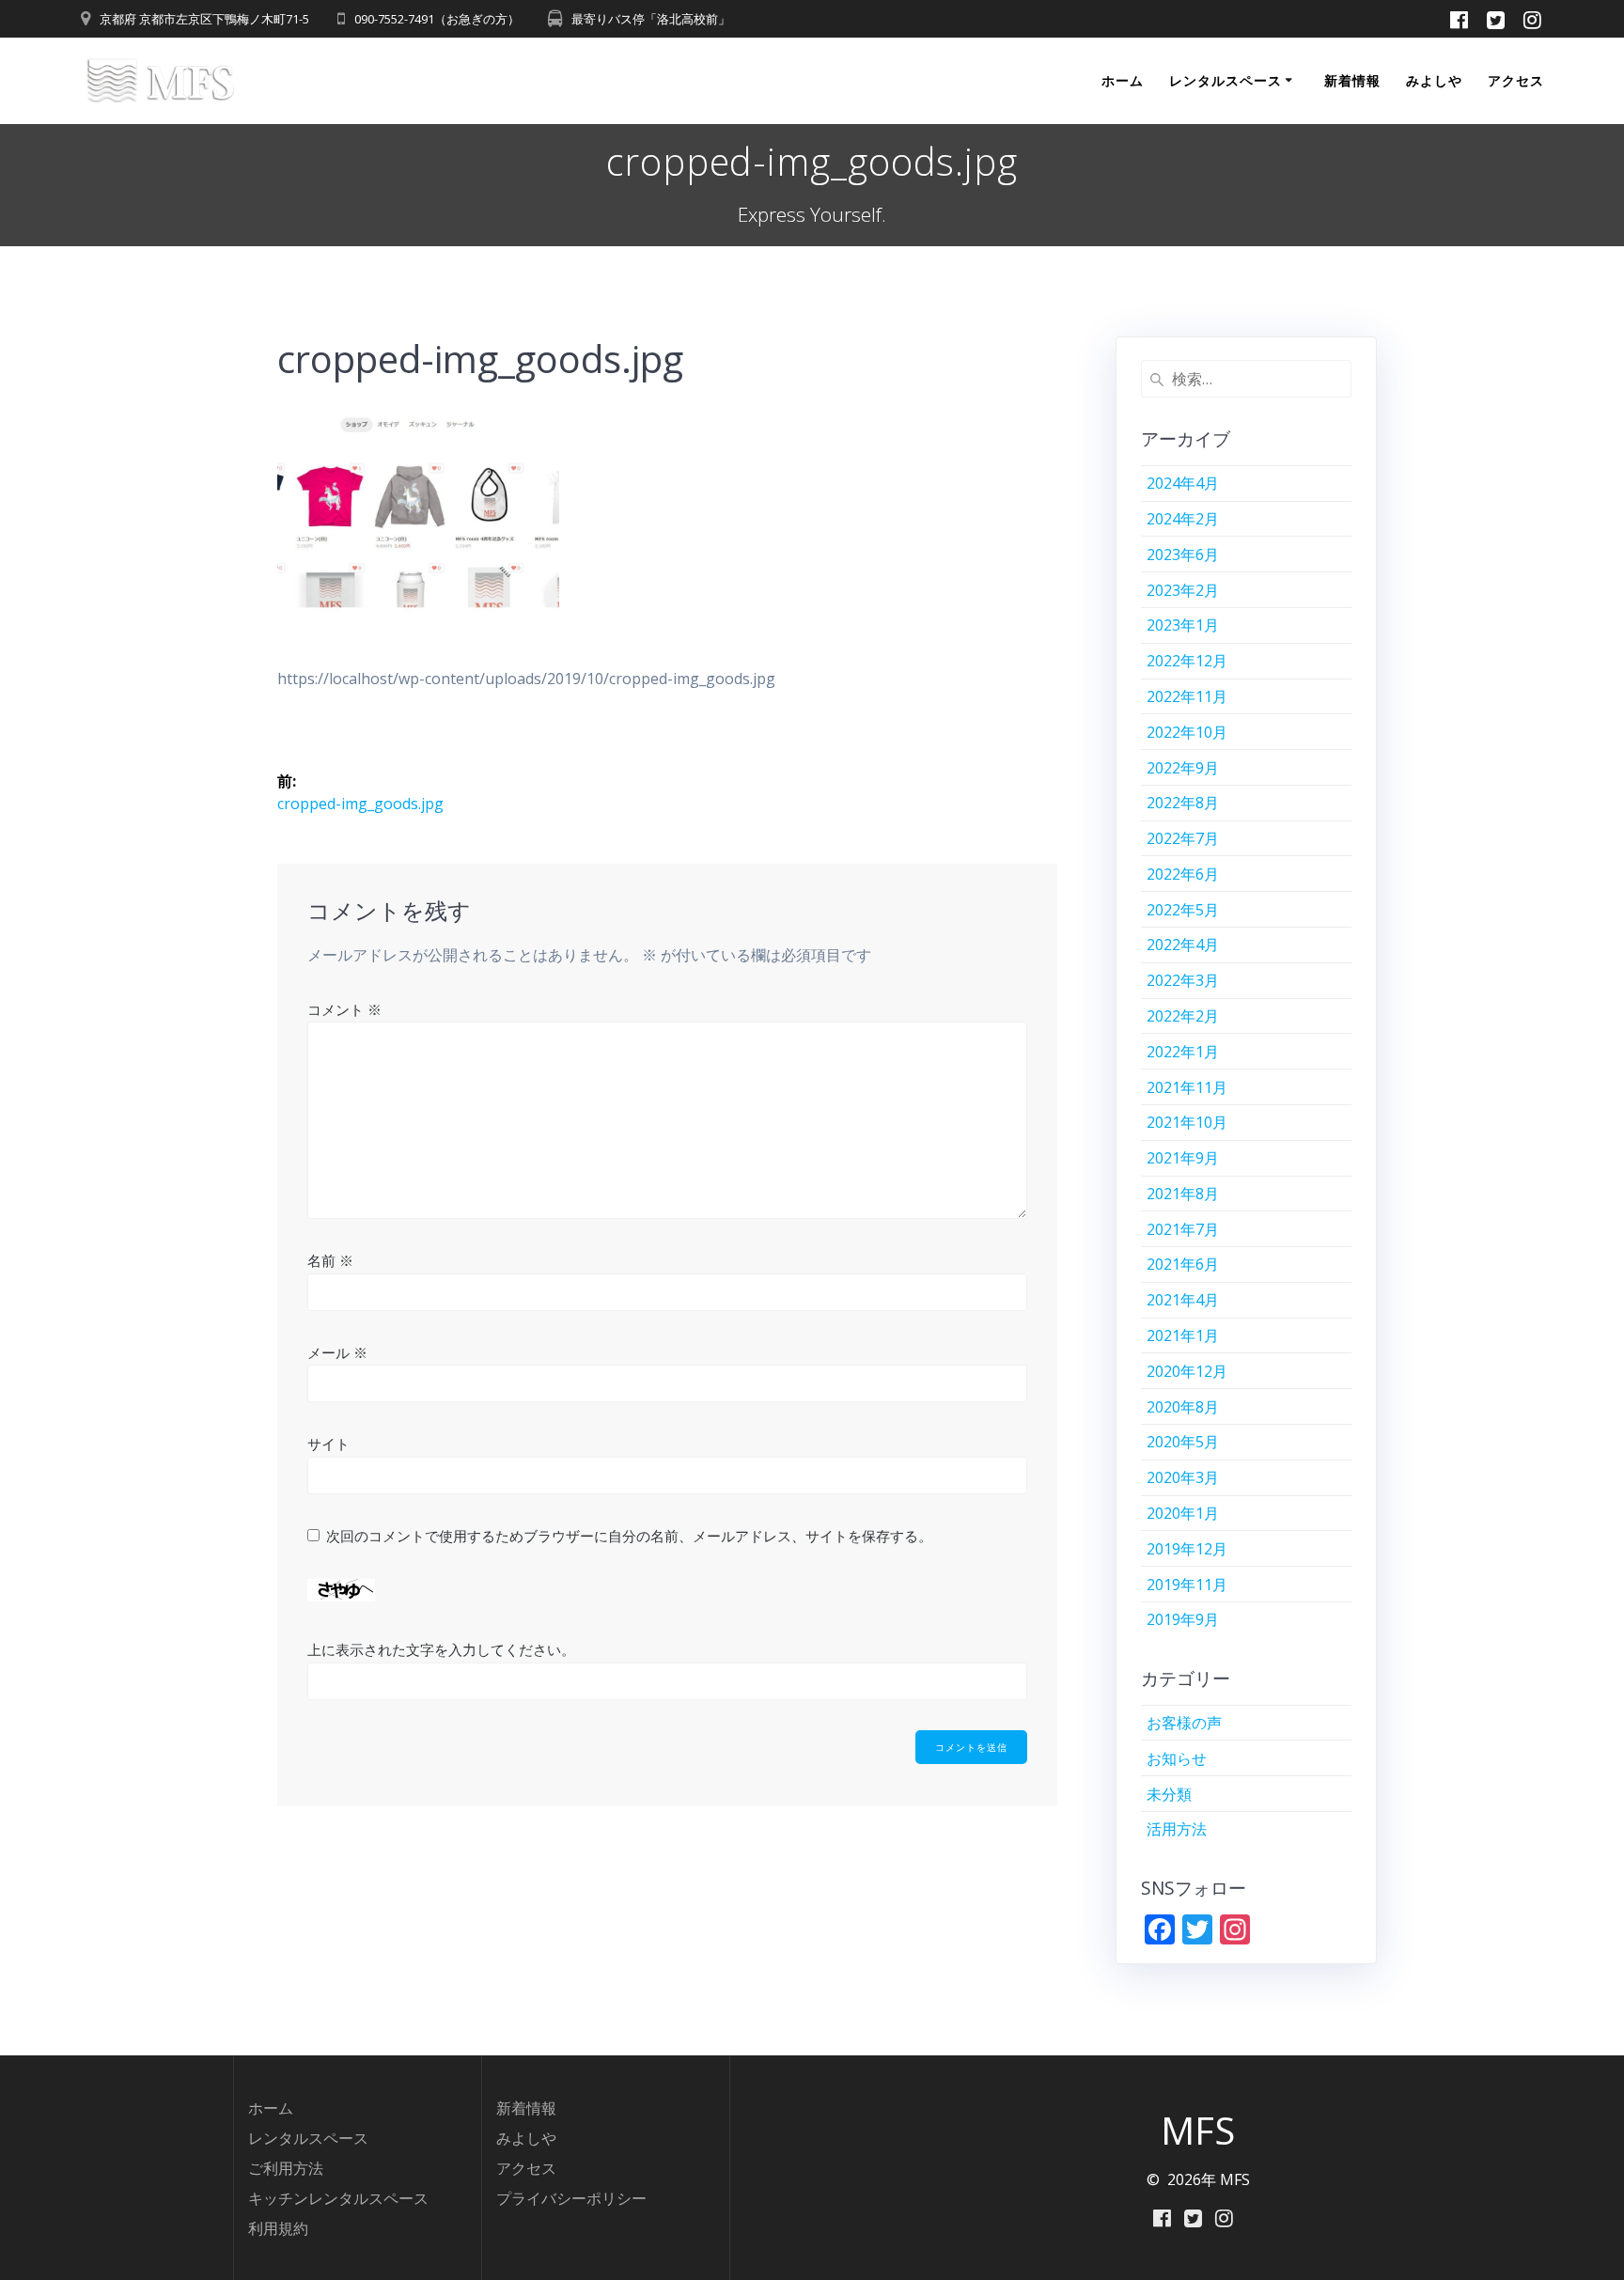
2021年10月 (1187, 1122)
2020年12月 (1187, 1371)
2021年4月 (1183, 1300)
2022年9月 (1183, 768)
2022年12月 (1187, 661)
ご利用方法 (286, 2168)
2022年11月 (1187, 696)
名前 (330, 1260)
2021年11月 (1187, 1087)
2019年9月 (1183, 1619)
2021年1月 (1183, 1335)
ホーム (1123, 80)
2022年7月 (1183, 838)
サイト (328, 1444)
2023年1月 (1183, 625)
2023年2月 (1183, 590)
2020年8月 (1183, 1407)
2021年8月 (1183, 1194)
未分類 (1169, 1794)
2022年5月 (1183, 910)
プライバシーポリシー (571, 2198)
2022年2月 (1183, 1016)
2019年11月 (1187, 1585)
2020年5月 (1183, 1442)
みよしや (1434, 80)
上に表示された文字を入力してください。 (441, 1649)
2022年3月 (1183, 980)
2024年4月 (1183, 483)
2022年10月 (1187, 732)
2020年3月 (1183, 1477)
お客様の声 (1184, 1723)
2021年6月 (1183, 1264)
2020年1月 (1183, 1513)
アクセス (1516, 80)
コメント (344, 1009)
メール (337, 1352)
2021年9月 (1183, 1158)
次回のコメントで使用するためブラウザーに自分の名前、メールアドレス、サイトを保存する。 (629, 1536)
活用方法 (1177, 1829)
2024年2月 (1183, 519)
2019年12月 (1187, 1549)
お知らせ (1177, 1758)
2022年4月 (1183, 945)
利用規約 (278, 2228)
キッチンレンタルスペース (338, 2198)
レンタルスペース (1226, 80)
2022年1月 (1183, 1052)
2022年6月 (1183, 874)
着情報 (534, 2108)
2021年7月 (1183, 1229)
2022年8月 (1183, 803)
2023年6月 (1183, 554)
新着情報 (1352, 80)
